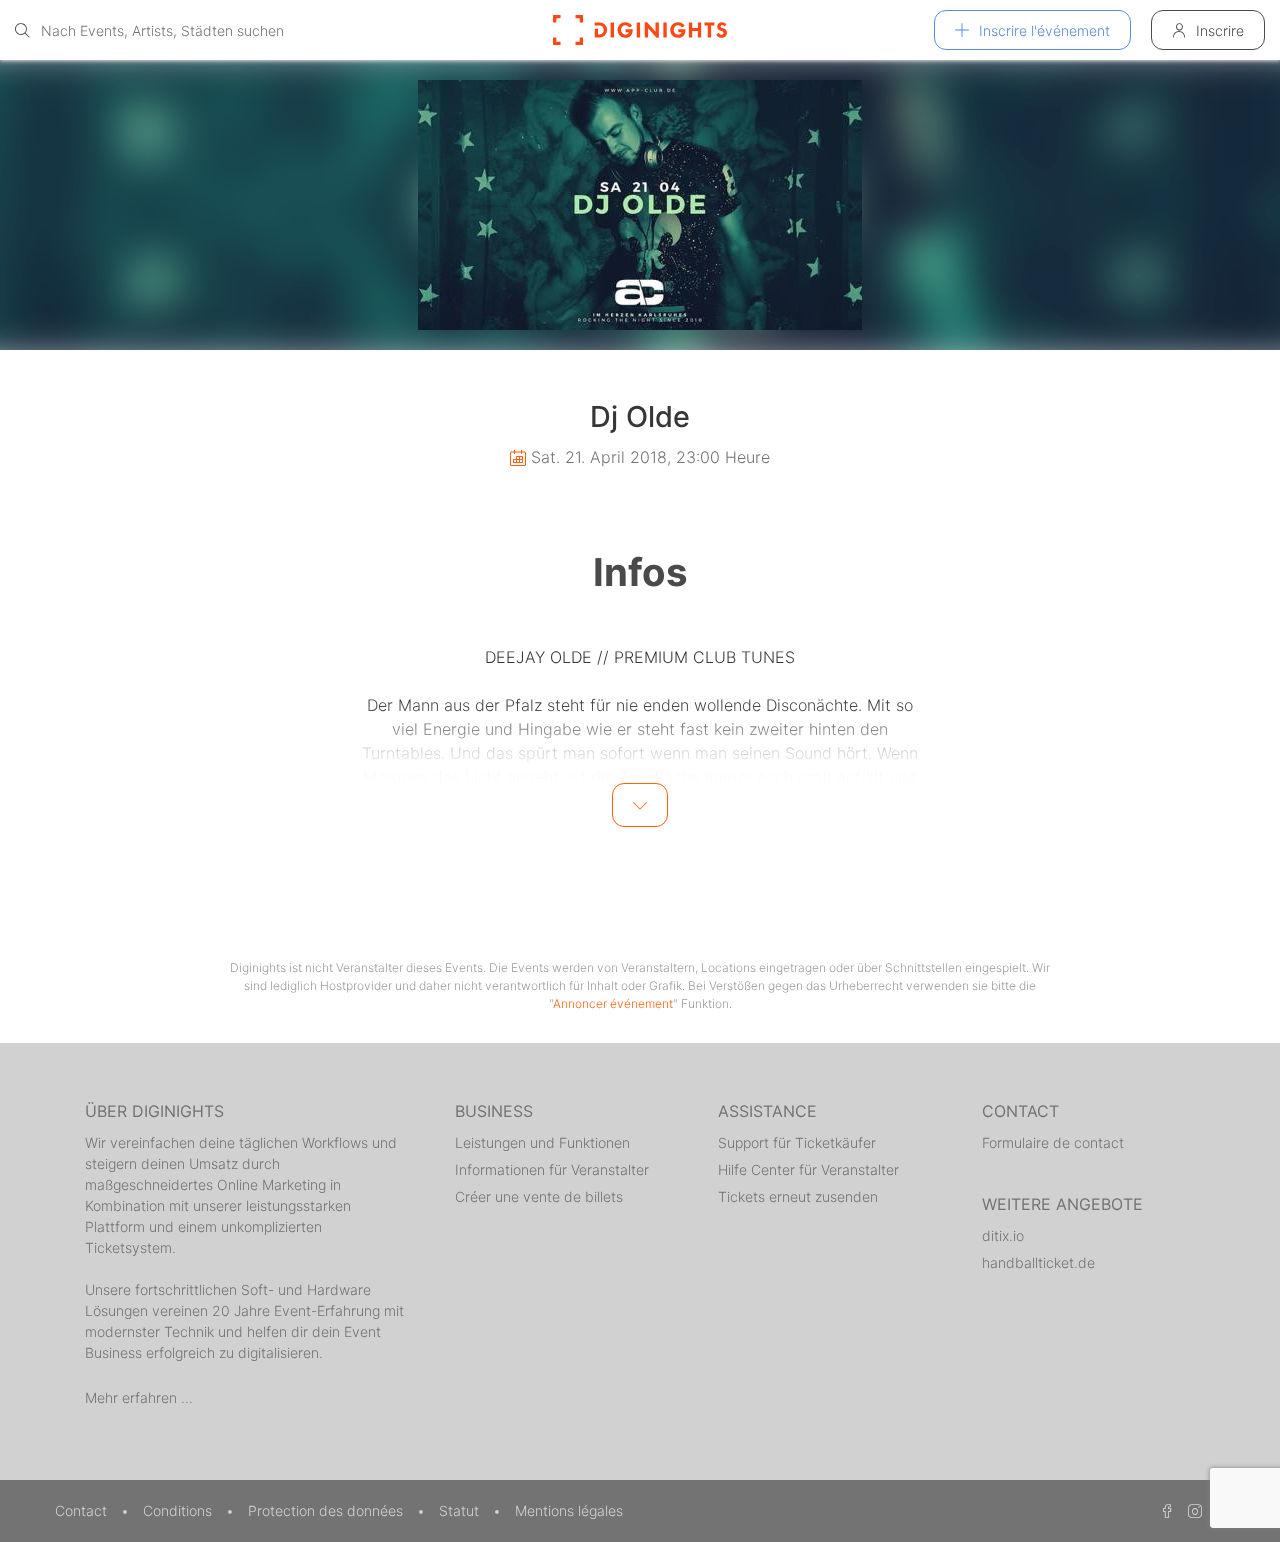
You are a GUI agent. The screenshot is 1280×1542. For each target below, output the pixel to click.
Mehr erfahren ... (139, 1397)
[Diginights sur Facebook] (1164, 1510)
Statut (461, 1510)
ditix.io (1003, 1235)
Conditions (179, 1510)
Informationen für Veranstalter (552, 1169)
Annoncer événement (613, 1003)
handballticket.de (1038, 1262)
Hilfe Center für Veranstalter (808, 1169)
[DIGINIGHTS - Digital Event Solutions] (640, 30)
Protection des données (327, 1510)
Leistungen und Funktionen (542, 1142)
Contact (83, 1510)
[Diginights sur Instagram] (1192, 1510)
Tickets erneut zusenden (798, 1196)
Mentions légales (569, 1510)
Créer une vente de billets (539, 1196)
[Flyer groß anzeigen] (640, 205)
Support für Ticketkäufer (797, 1142)
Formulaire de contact (1053, 1142)
